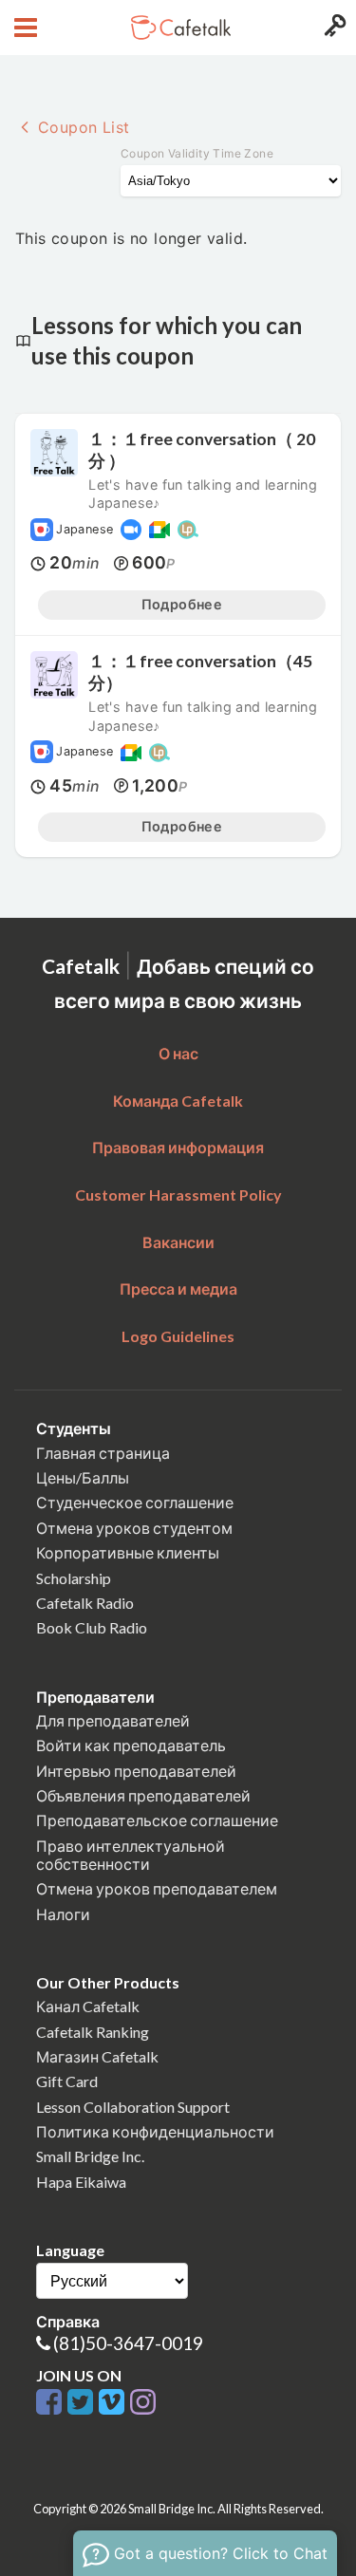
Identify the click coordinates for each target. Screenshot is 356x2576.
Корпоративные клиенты (128, 1552)
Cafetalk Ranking (93, 2032)
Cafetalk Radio (85, 1603)
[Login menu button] (333, 28)
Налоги (63, 1914)
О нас (178, 1053)
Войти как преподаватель (131, 1745)
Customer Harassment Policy (178, 1195)
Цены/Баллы (83, 1477)
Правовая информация (178, 1147)
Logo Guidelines (178, 1336)
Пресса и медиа (178, 1288)
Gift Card (67, 2081)
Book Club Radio (92, 1627)
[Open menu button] (23, 28)
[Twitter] (83, 2403)
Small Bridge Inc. (90, 2156)
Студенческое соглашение (135, 1502)
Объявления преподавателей (143, 1795)
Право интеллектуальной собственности (131, 1855)
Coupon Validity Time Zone (197, 153)
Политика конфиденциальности (155, 2131)
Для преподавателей (113, 1720)
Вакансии (178, 1242)
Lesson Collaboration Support (133, 2107)
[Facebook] (52, 2403)
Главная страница (103, 1453)
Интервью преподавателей (136, 1771)
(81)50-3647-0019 (128, 2343)
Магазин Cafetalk (97, 2056)
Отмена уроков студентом (134, 1528)
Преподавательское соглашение (157, 1820)
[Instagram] (143, 2403)
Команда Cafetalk (178, 1101)
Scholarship (74, 1578)
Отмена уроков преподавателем (157, 1888)
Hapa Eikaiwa (81, 2182)
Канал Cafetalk (88, 2006)
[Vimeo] (114, 2403)
